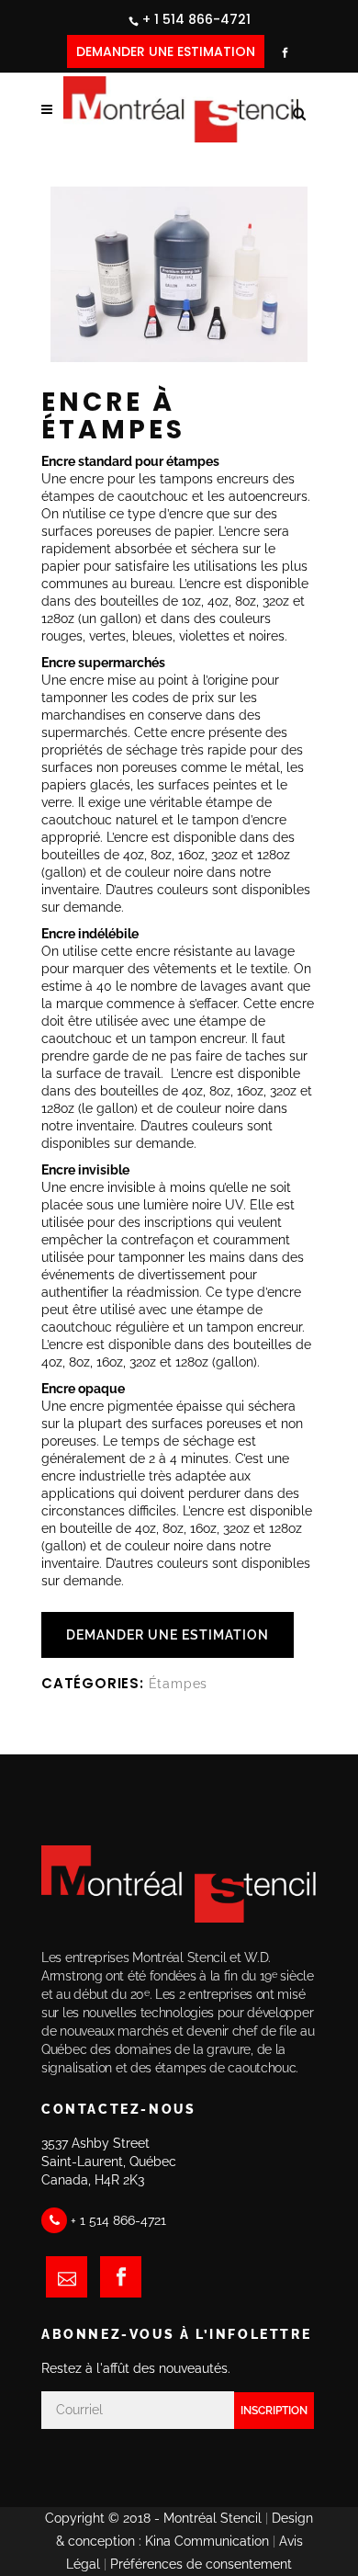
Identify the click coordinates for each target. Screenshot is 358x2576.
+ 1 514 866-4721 (196, 19)
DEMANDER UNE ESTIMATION (166, 51)
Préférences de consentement (201, 2564)
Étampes (179, 1684)
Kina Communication (207, 2541)
